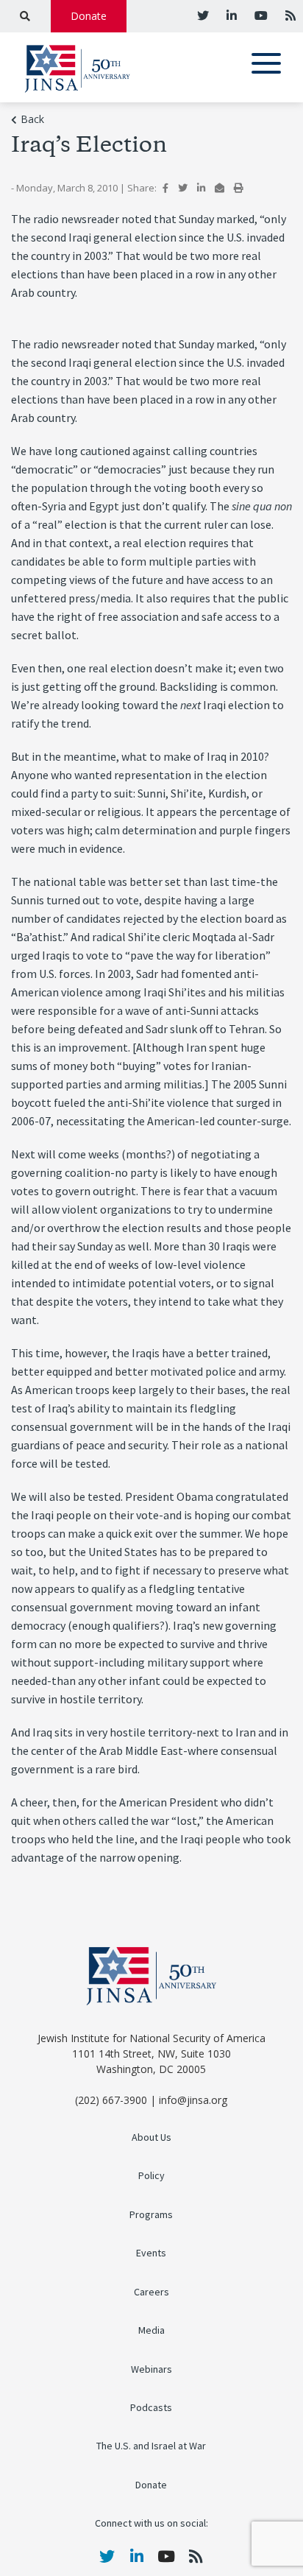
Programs (151, 2215)
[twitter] (203, 15)
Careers (151, 2292)
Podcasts (151, 2408)
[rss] (289, 15)
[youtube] (260, 15)
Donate (89, 16)
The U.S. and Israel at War (151, 2446)
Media (151, 2330)
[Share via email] (220, 188)
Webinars (151, 2369)
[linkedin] (230, 15)
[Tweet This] (183, 188)
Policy (151, 2176)
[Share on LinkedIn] (201, 188)
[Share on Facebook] (165, 188)
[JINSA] (77, 66)
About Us (151, 2137)
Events (151, 2253)
